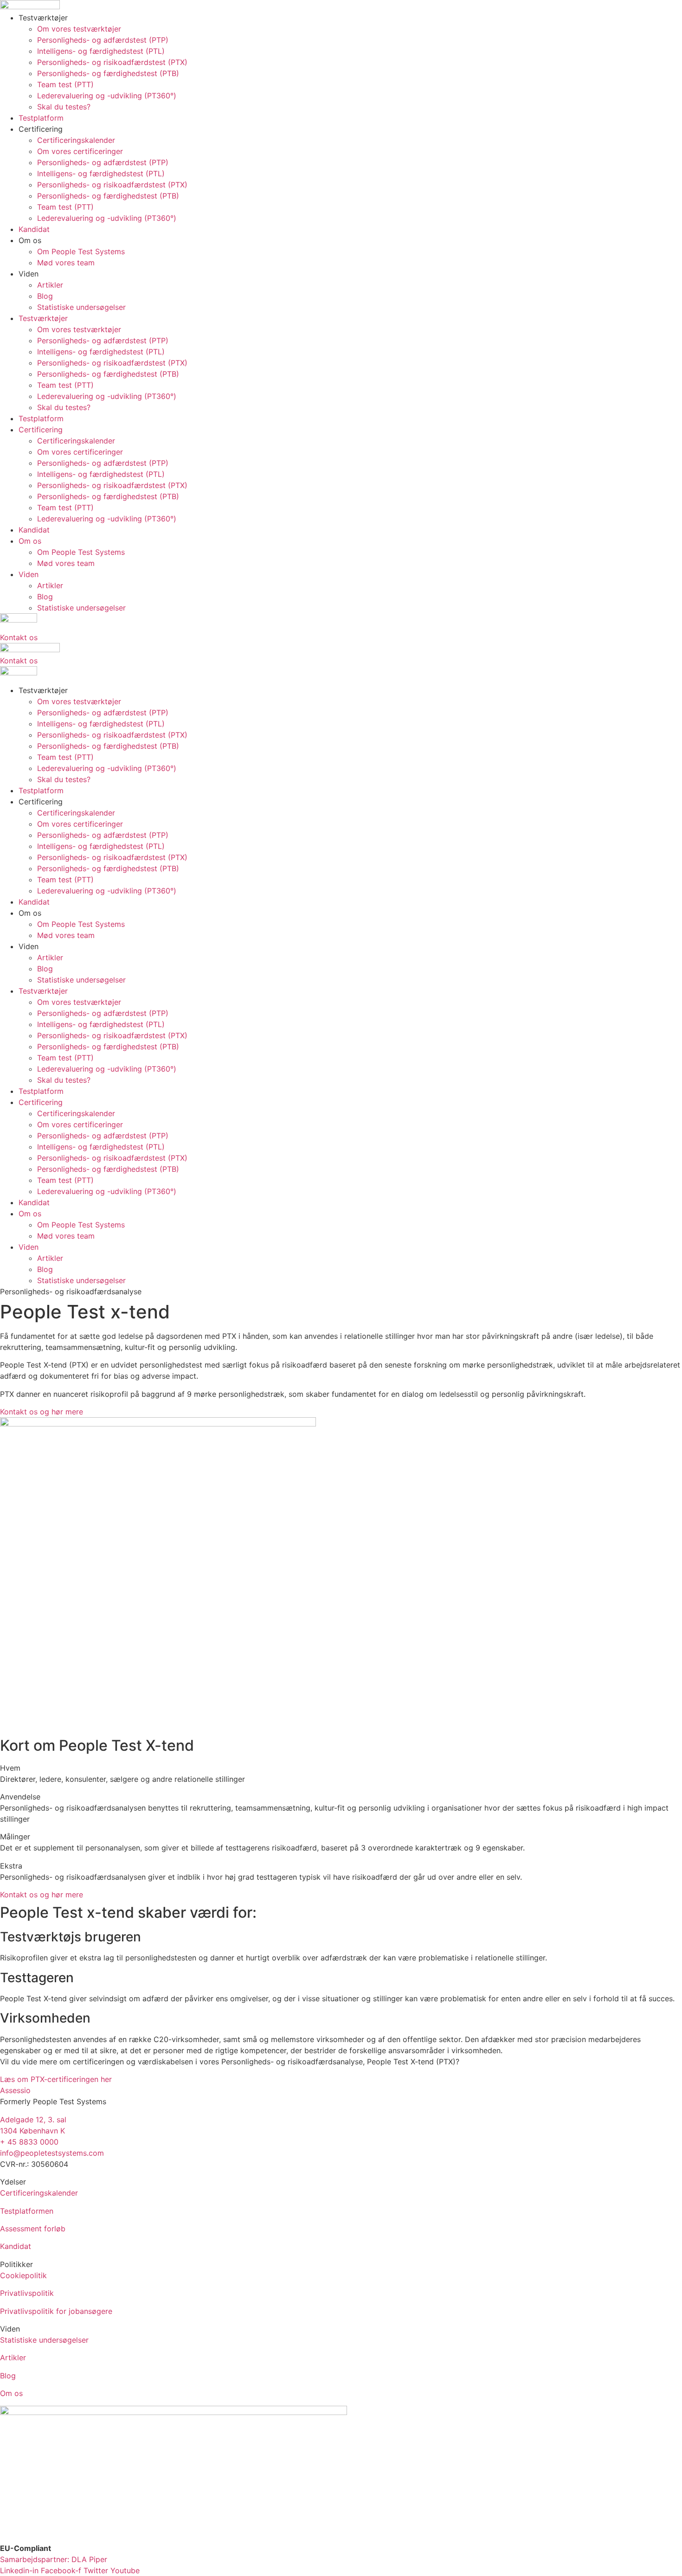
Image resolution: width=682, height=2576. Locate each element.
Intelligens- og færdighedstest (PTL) (101, 51)
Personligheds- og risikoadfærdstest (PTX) (112, 62)
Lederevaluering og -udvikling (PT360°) (107, 96)
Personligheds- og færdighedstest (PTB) (108, 73)
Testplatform (41, 118)
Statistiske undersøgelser (81, 307)
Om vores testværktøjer (79, 29)
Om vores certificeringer (80, 151)
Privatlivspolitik (27, 2293)
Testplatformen (27, 2211)
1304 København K (32, 2131)
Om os (11, 2393)
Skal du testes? (64, 107)
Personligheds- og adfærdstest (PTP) (103, 40)
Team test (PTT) (65, 84)
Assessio (15, 2090)
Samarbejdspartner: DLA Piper (54, 2559)
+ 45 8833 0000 (29, 2142)
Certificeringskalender (76, 140)
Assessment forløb (33, 2229)
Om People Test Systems (81, 251)
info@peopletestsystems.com (52, 2153)
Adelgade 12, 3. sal (33, 2120)
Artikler (50, 285)
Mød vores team (66, 263)
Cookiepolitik (23, 2275)
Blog (45, 296)
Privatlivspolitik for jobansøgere (56, 2311)
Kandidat (34, 229)
